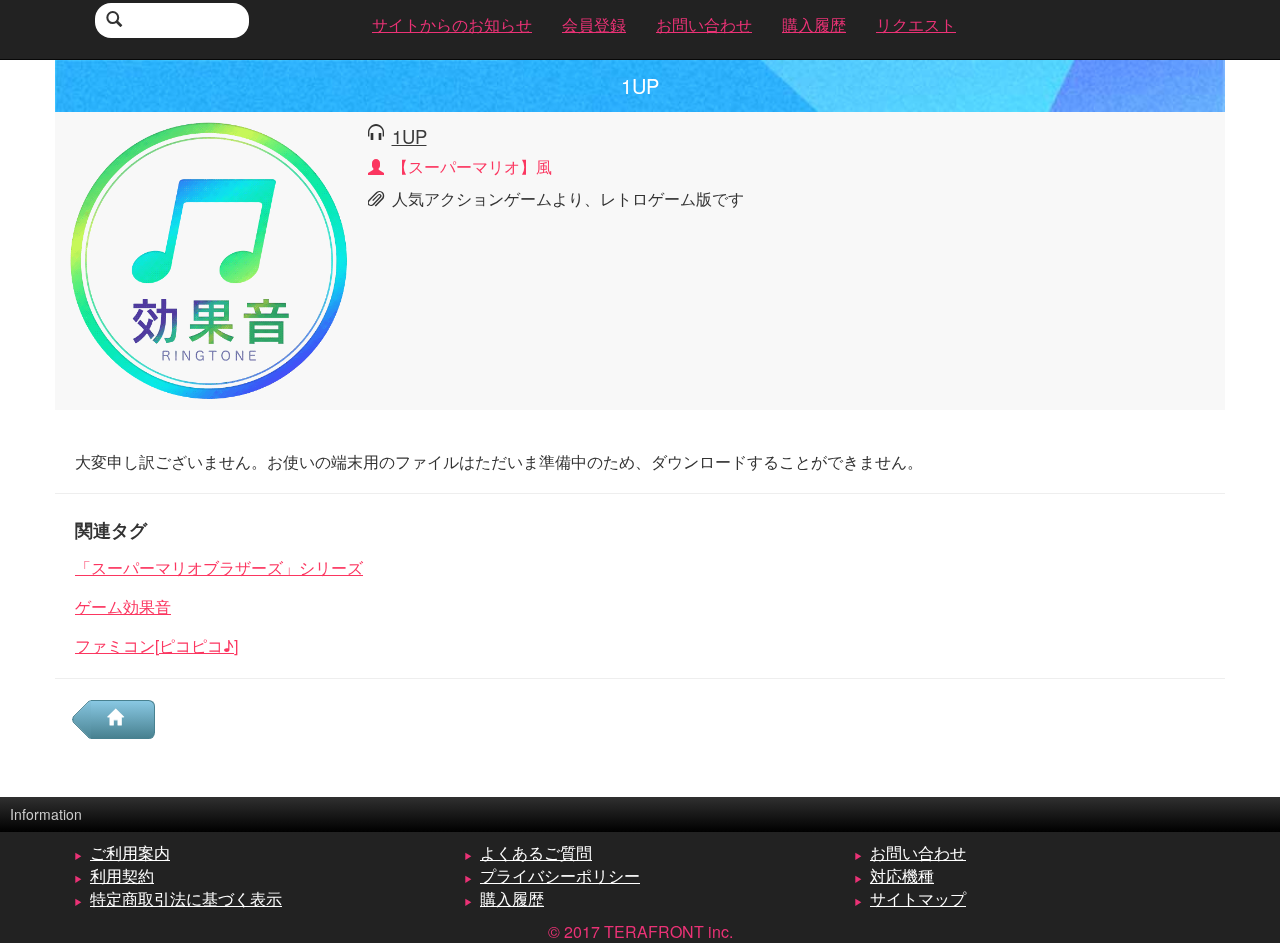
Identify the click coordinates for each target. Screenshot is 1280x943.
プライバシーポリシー (560, 875)
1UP (409, 136)
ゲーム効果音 (123, 606)
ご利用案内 (130, 852)
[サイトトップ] (123, 719)
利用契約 (122, 875)
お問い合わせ (918, 852)
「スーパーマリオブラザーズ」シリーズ (219, 567)
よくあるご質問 (536, 852)
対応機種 (902, 875)
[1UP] (209, 258)
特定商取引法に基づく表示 (186, 898)
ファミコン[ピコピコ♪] (156, 645)
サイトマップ (918, 898)
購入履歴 (512, 898)
